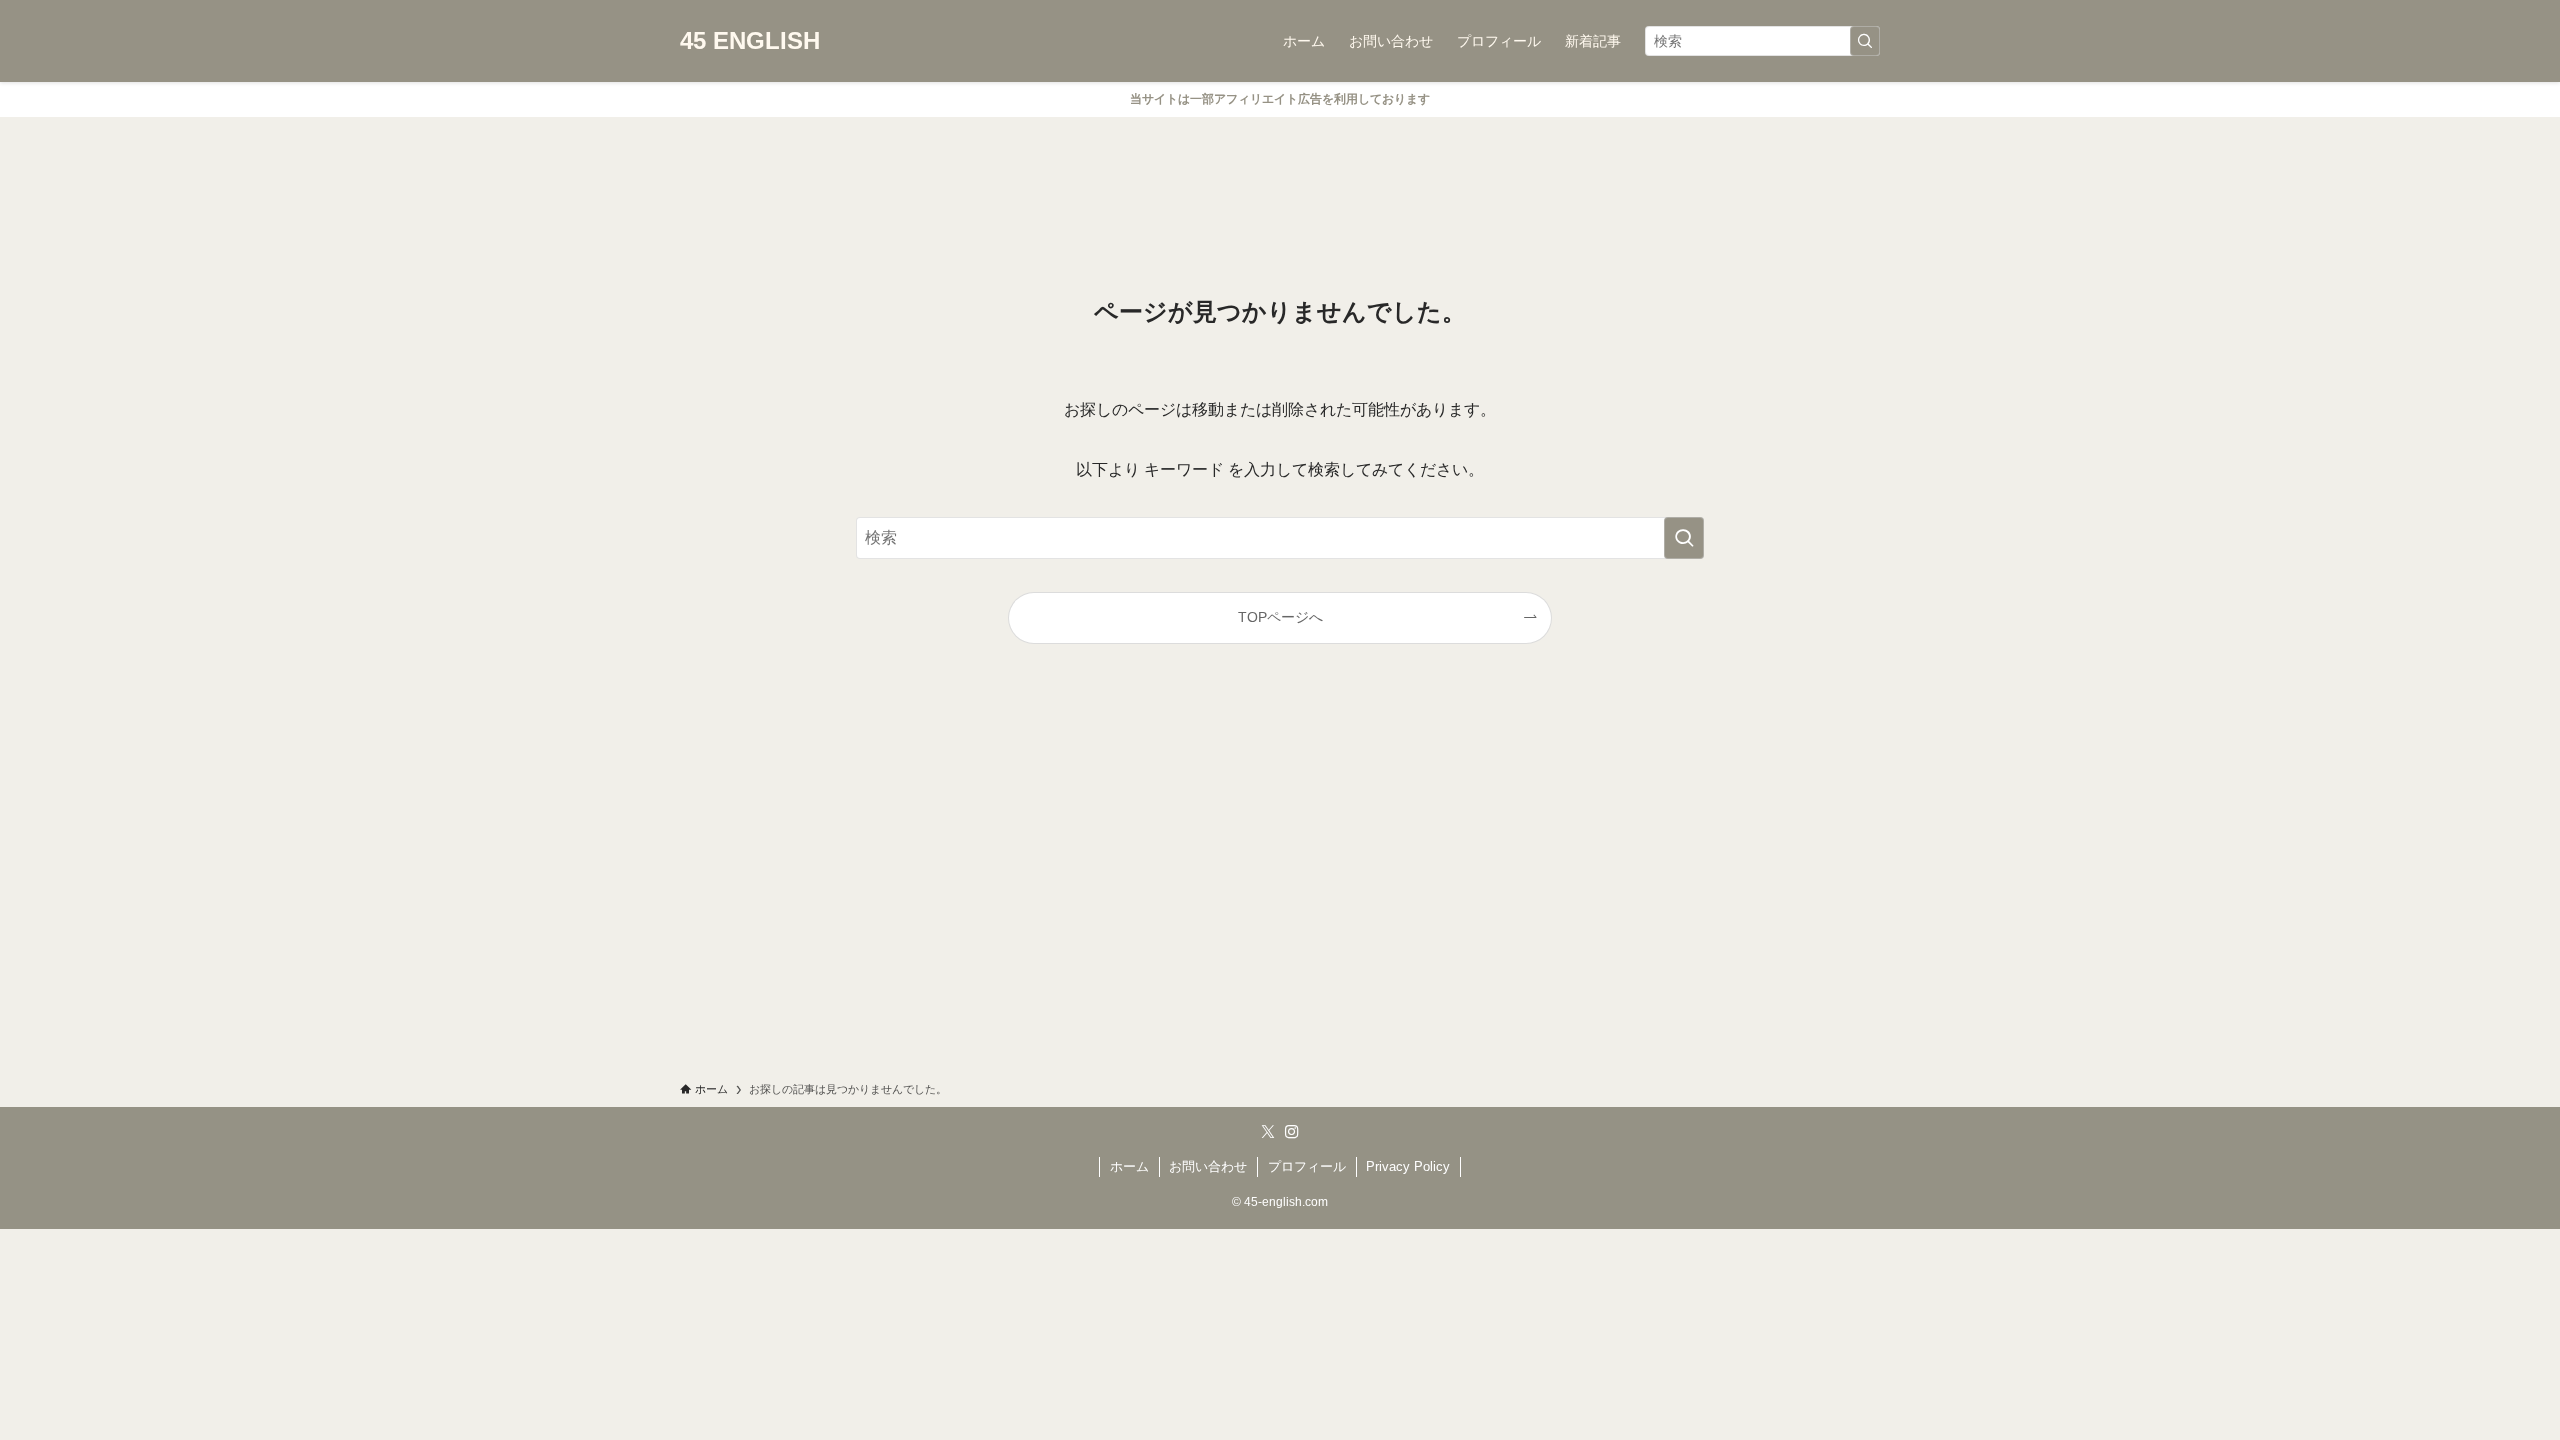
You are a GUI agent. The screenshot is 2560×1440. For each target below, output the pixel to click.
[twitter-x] (1268, 1132)
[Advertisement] (1280, 881)
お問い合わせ (1208, 1166)
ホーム (1129, 1166)
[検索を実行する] (1865, 41)
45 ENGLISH (750, 41)
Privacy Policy (1408, 1166)
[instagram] (1292, 1132)
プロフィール (1307, 1166)
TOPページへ (1280, 617)
